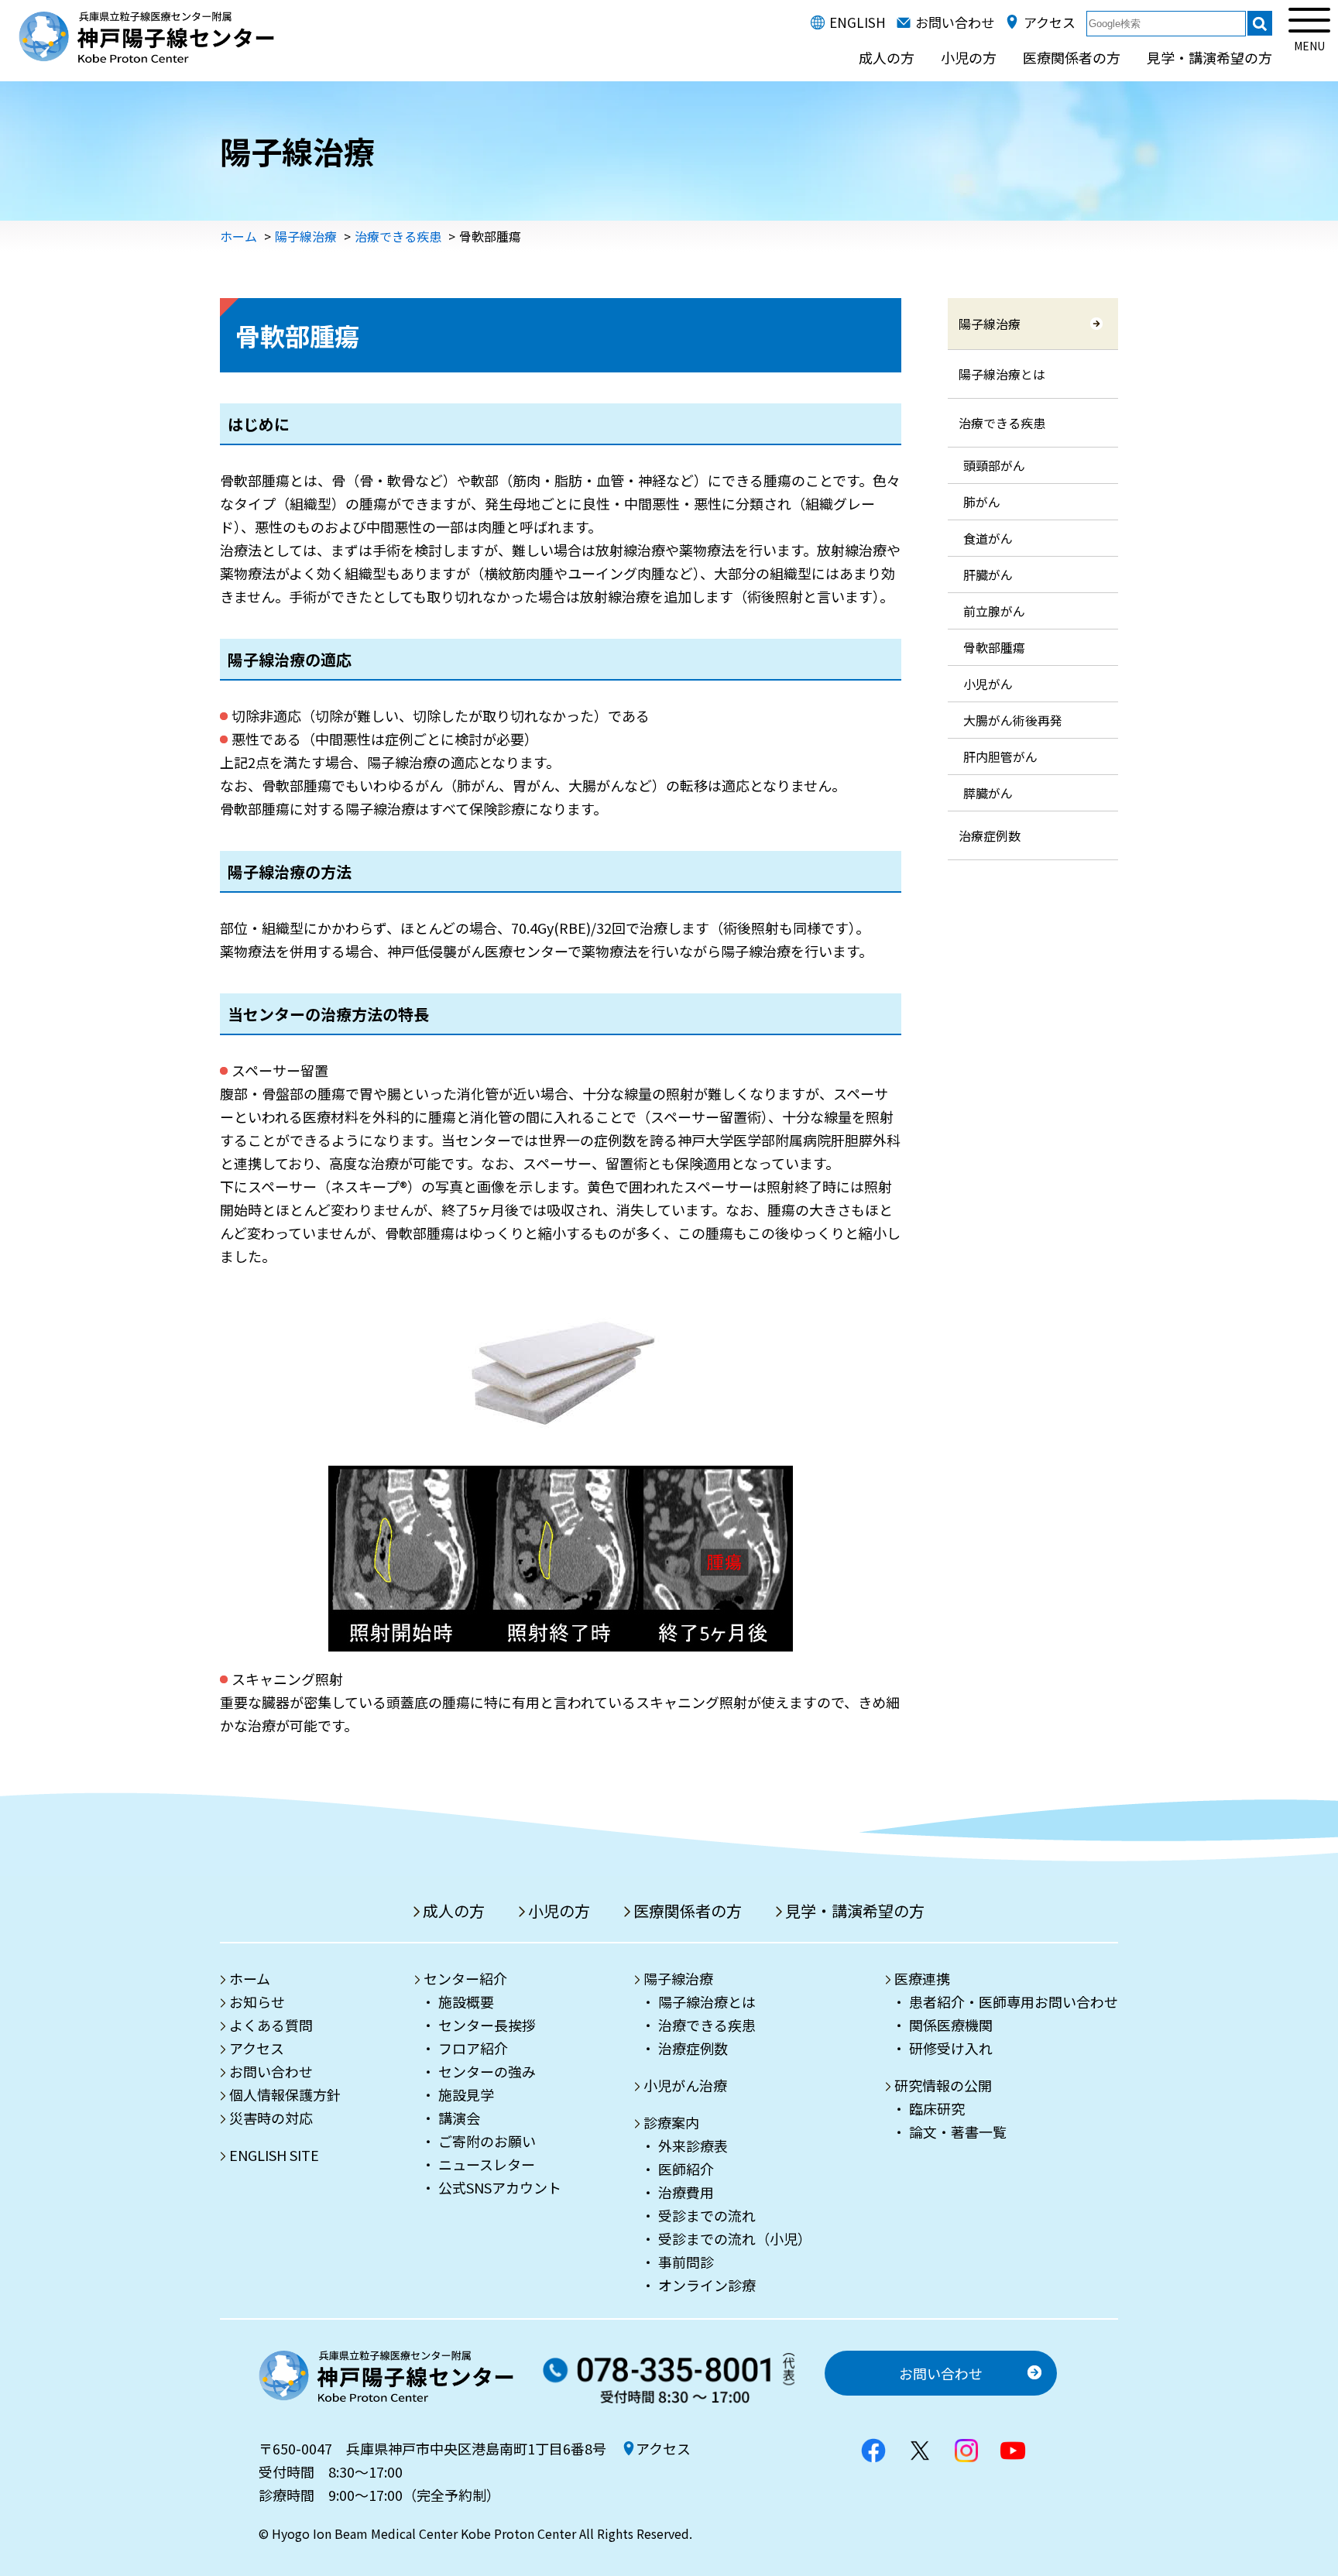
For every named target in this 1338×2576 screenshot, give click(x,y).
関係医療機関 (951, 2025)
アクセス (1050, 22)
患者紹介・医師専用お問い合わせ (1014, 2001)
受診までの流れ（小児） (735, 2238)
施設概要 (466, 2001)
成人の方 (887, 57)
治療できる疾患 (398, 236)
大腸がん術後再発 (1013, 720)
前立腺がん (994, 611)
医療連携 (922, 1978)
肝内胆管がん (1000, 756)
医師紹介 (686, 2169)
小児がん (988, 684)
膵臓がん (988, 793)
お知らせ (257, 2001)
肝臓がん (988, 575)
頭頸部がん (994, 465)
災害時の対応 (271, 2118)
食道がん (988, 538)
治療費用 (686, 2192)
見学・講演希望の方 (1209, 57)
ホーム (238, 236)
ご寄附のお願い (487, 2141)
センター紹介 (465, 1978)
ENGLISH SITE (274, 2155)
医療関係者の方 (1072, 57)
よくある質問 (271, 2025)
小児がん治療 (685, 2085)
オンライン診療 (707, 2285)
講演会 (459, 2118)
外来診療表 (693, 2146)
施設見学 (466, 2094)
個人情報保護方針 (285, 2094)
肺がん (982, 502)
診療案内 (671, 2122)
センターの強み (487, 2071)
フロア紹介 (473, 2048)
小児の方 (969, 57)
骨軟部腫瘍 (994, 647)
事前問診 (686, 2262)
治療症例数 (990, 835)
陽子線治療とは (1002, 374)
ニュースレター (487, 2164)
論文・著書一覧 (958, 2132)
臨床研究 (937, 2108)
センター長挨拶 (487, 2025)
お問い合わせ (955, 22)
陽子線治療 (306, 236)
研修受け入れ (951, 2048)
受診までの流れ (707, 2215)
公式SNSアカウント (500, 2187)
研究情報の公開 (943, 2085)
